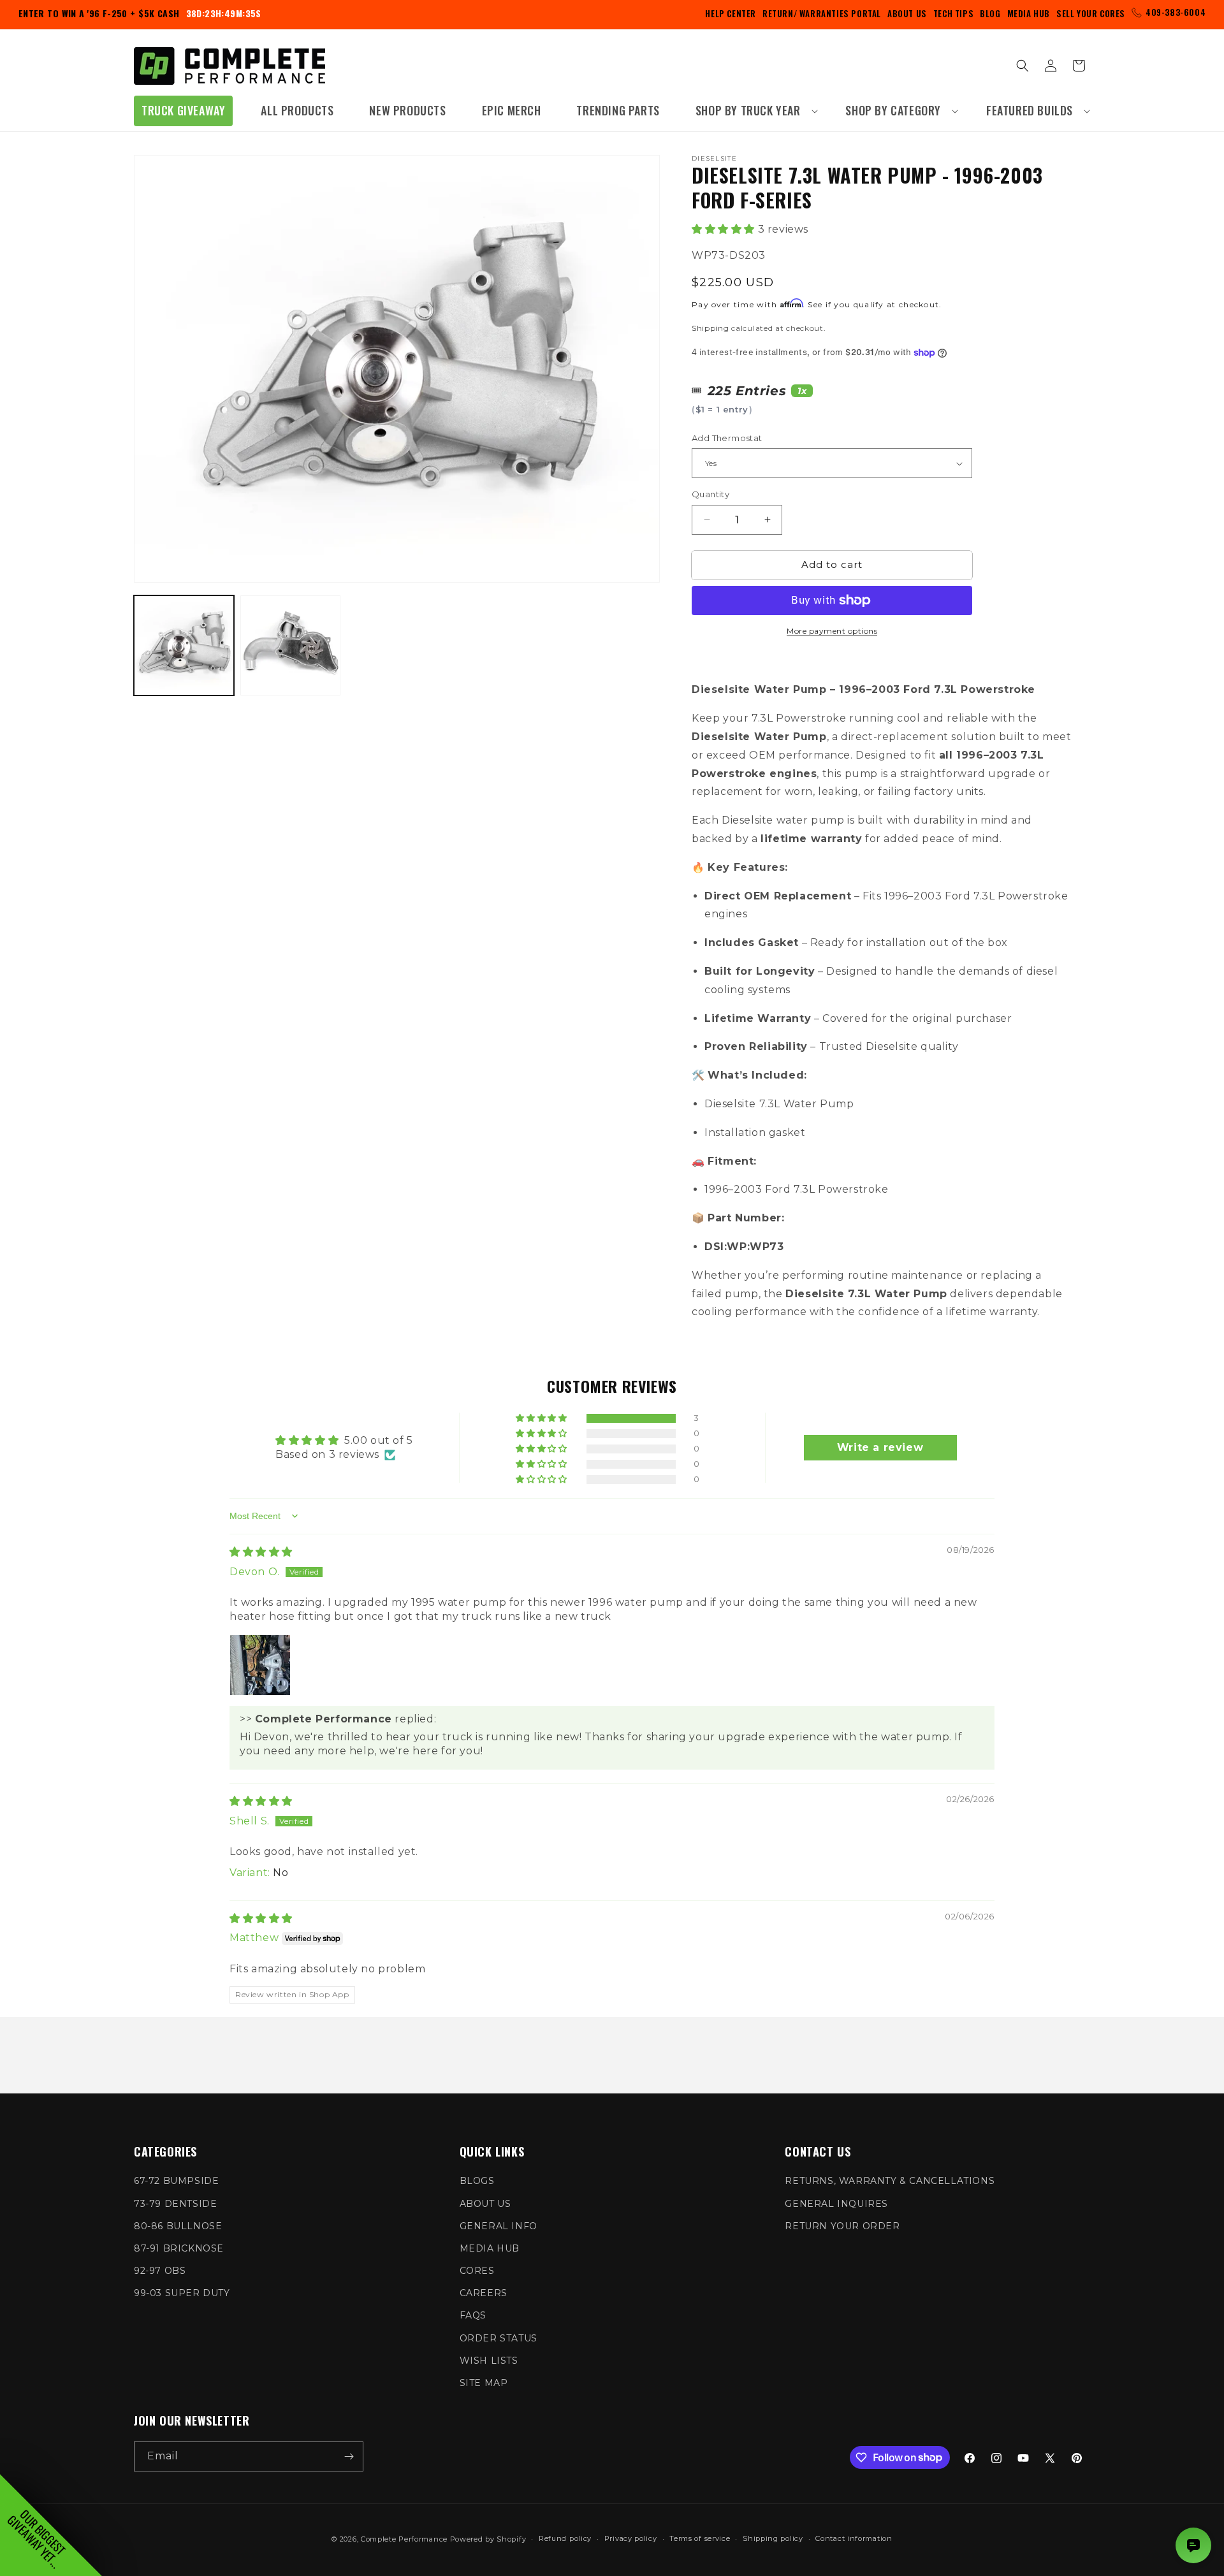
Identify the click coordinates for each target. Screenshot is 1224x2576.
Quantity (710, 494)
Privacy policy (631, 2538)
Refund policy (565, 2538)
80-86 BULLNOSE (178, 2226)
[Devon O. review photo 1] (260, 1665)
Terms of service (700, 2538)
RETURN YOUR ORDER (842, 2226)
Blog (990, 13)
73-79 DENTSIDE (175, 2204)
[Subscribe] (349, 2456)
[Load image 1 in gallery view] (184, 645)
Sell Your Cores (1091, 13)
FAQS (473, 2315)
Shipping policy (773, 2538)
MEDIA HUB (490, 2248)
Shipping (710, 328)
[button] (753, 111)
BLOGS (477, 2181)
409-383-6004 (1176, 12)
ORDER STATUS (499, 2338)
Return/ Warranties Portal (822, 13)
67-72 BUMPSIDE (176, 2181)
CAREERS (484, 2293)
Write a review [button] (880, 1447)
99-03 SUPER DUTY (182, 2293)
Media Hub (1029, 13)
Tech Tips (953, 13)
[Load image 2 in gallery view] (290, 645)
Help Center (731, 13)
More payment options (832, 631)
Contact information (854, 2538)
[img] (261, 1552)
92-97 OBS (160, 2271)
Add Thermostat (727, 438)
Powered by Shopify (488, 2539)
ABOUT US (485, 2204)
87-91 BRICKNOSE (179, 2248)
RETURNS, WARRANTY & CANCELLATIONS (890, 2181)
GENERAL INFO (499, 2226)
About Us (907, 13)
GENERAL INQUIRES (836, 2204)
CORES (477, 2271)
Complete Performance (404, 2539)
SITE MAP (484, 2383)
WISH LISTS (489, 2361)
